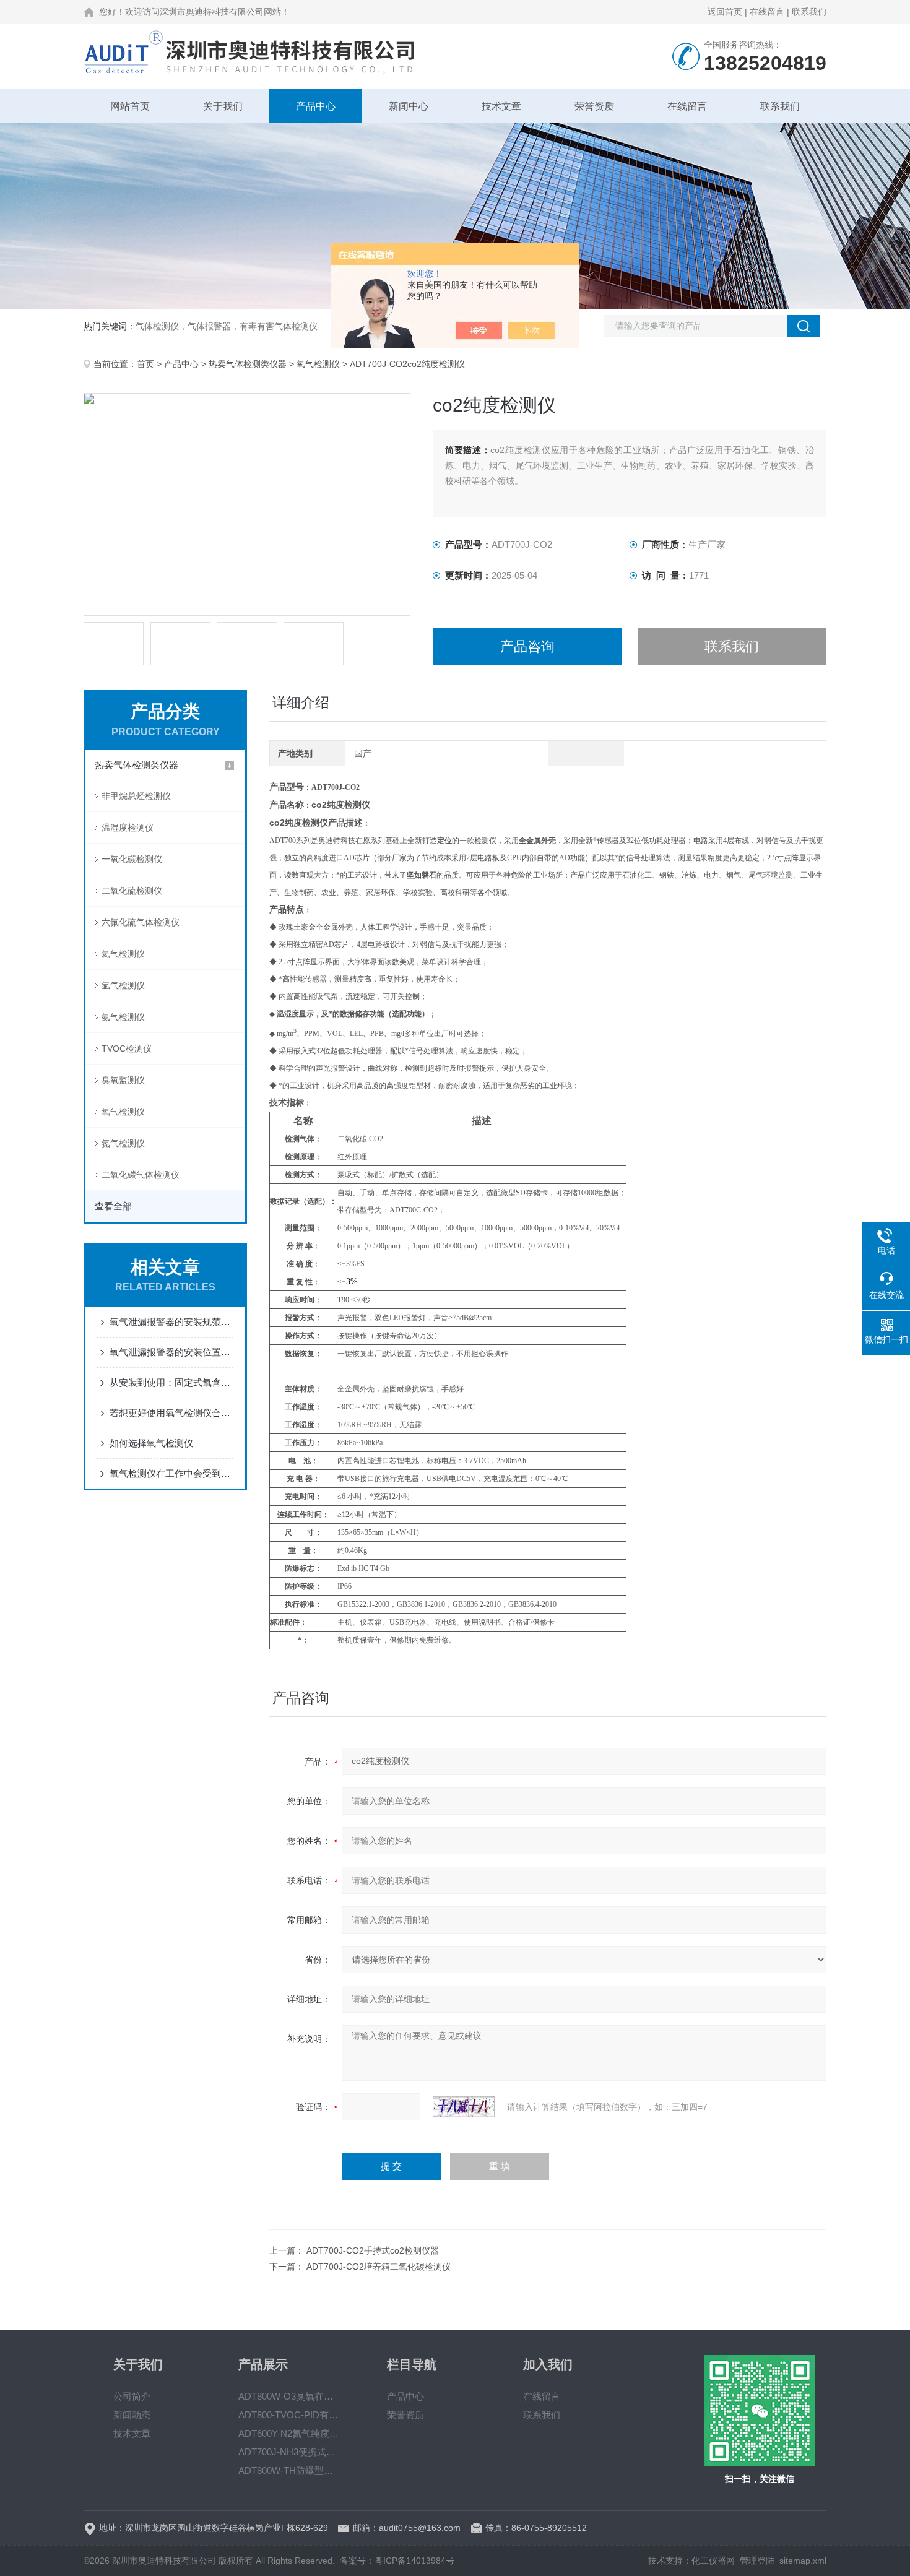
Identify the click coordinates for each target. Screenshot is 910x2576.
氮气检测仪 (123, 1143)
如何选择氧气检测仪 (151, 1443)
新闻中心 (409, 106)
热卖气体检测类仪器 (248, 364)
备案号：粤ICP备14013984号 (397, 2561)
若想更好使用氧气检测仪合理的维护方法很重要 (171, 1413)
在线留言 (767, 12)
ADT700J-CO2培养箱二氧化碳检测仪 (379, 2267)
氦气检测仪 (123, 954)
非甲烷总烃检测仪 (136, 796)
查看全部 (113, 1206)
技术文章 (501, 106)
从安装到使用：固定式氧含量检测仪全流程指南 (171, 1382)
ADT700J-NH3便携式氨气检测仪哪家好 (288, 2452)
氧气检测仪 (318, 364)
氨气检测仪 (123, 1017)
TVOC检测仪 (127, 1048)
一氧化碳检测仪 (132, 859)
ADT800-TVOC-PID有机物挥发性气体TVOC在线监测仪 (288, 2415)
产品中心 (316, 106)
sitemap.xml (803, 2561)
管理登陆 (757, 2561)
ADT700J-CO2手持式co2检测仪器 (373, 2250)
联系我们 (809, 12)
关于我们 (223, 106)
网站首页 (130, 106)
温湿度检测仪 (128, 828)
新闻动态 (132, 2415)
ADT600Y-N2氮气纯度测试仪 (288, 2433)
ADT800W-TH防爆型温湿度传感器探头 (288, 2470)
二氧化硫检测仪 (132, 891)
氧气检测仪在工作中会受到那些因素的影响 (171, 1473)
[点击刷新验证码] (464, 2107)
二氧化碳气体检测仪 (141, 1175)
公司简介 (132, 2396)
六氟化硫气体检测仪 (141, 922)
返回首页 (725, 12)
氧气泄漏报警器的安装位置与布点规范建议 (171, 1352)
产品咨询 (527, 646)
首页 (145, 364)
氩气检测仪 (123, 985)
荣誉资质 (594, 106)
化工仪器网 (713, 2561)
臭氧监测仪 (123, 1080)
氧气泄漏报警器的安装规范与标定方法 (171, 1322)
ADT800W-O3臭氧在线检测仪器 (288, 2396)
